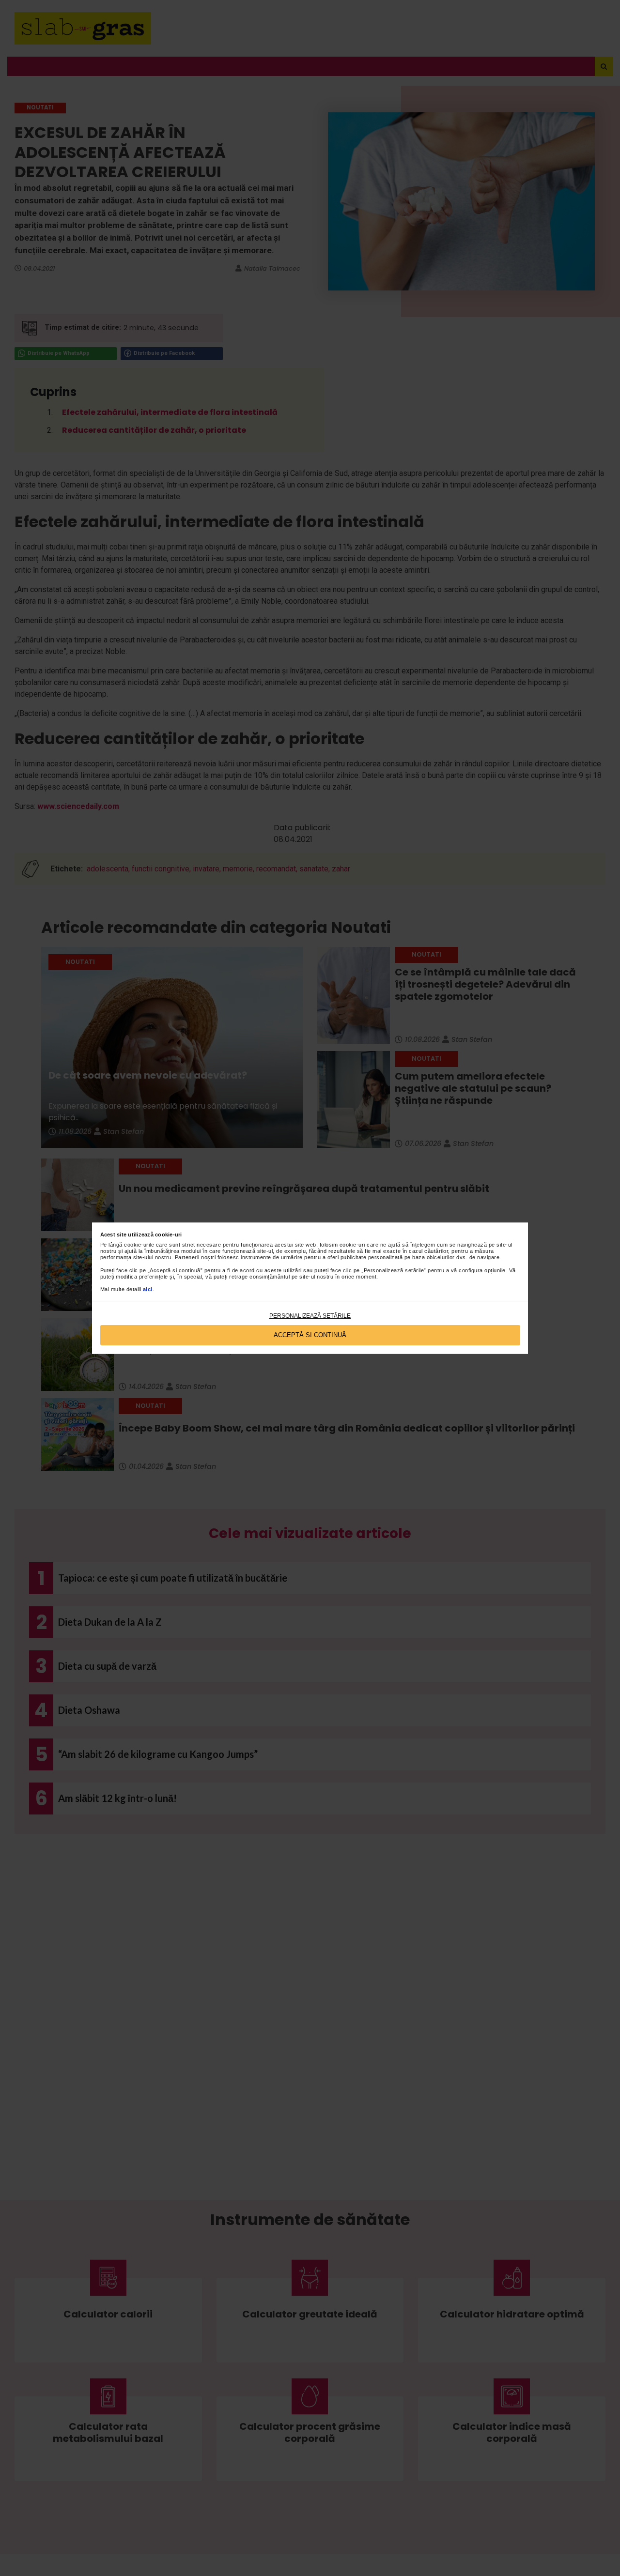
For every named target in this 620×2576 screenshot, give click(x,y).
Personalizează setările (310, 1316)
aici (148, 1289)
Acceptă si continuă (310, 1335)
